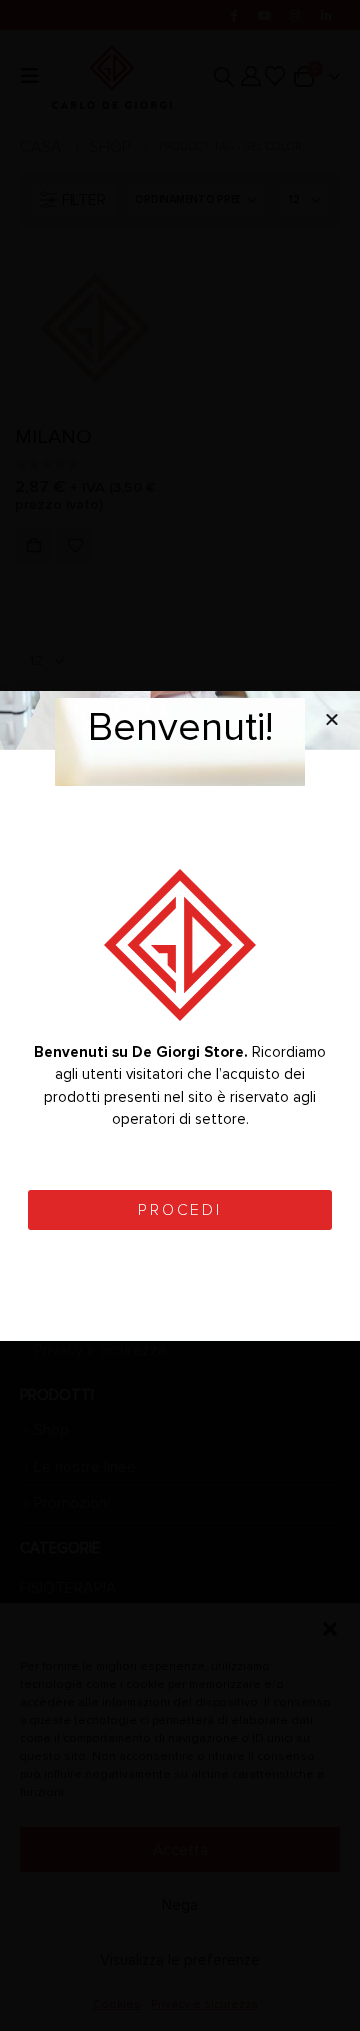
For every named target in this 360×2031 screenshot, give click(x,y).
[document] (180, 1015)
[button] (332, 719)
